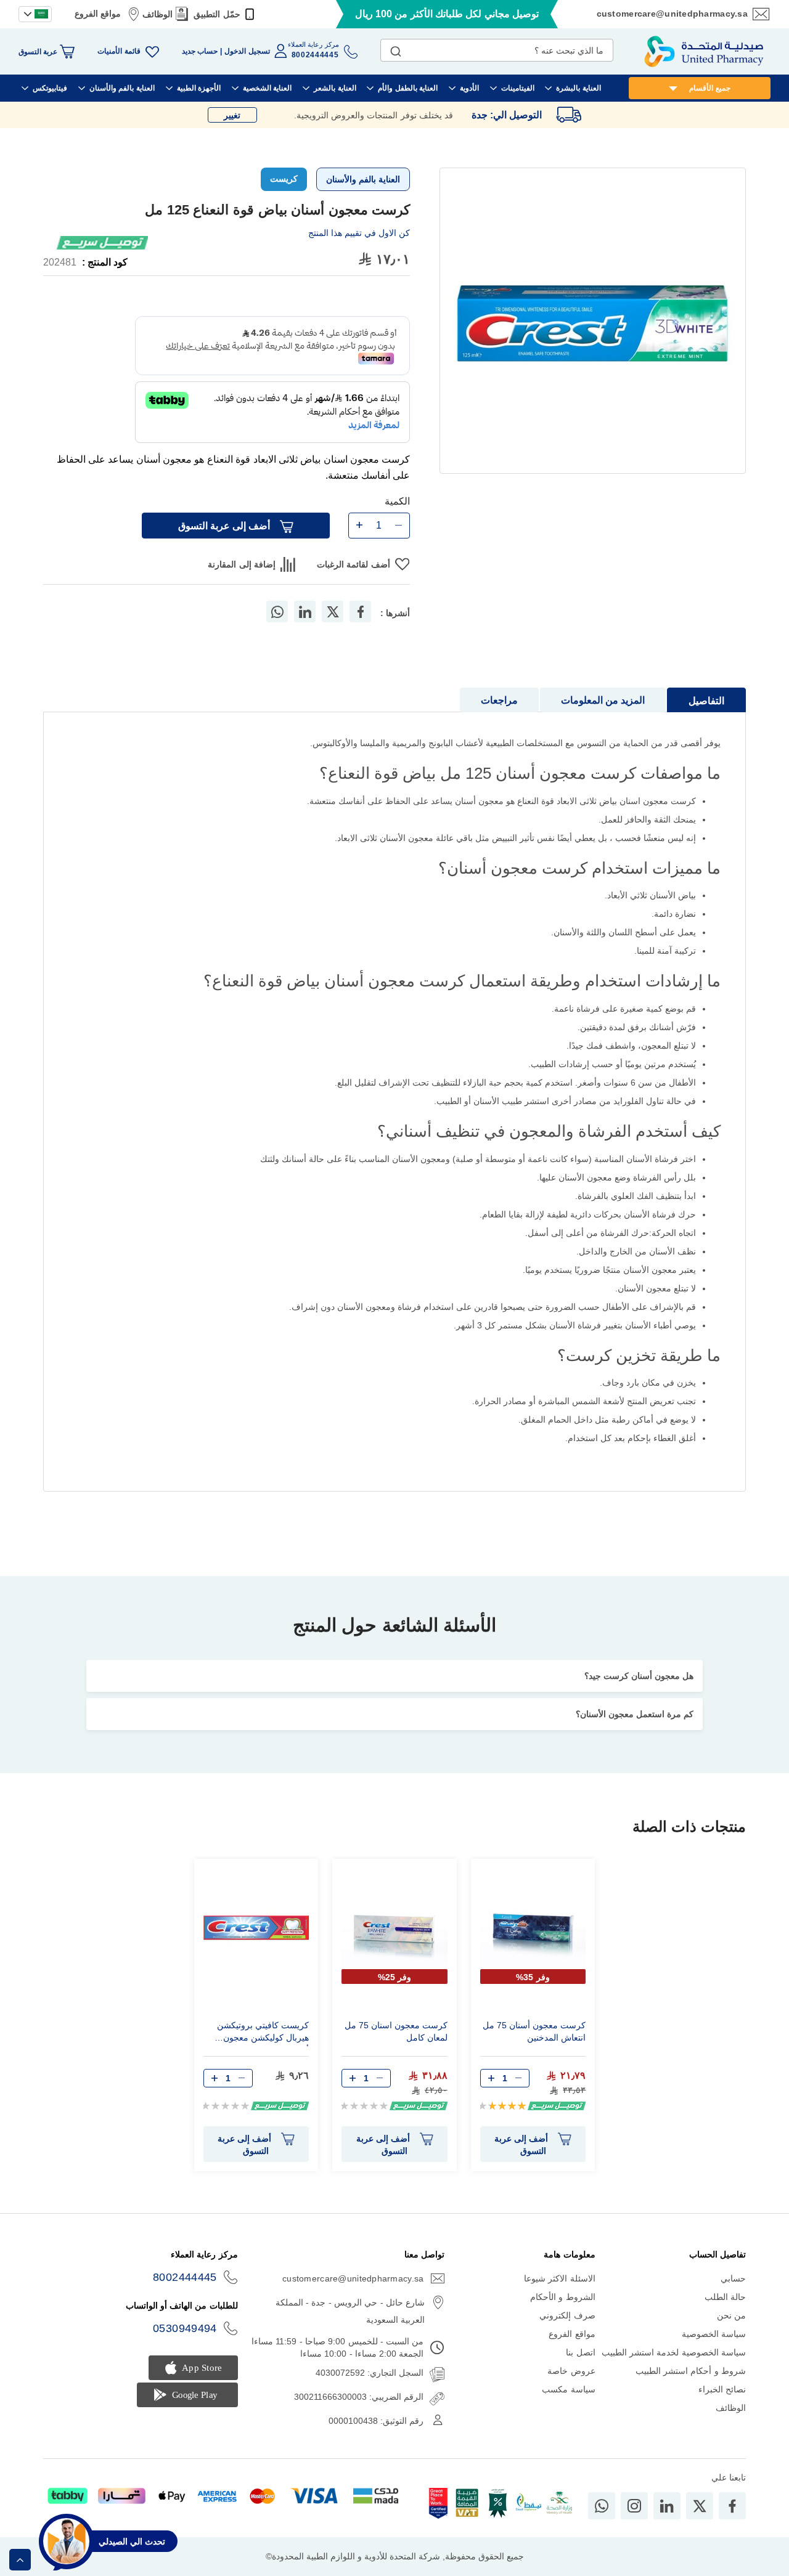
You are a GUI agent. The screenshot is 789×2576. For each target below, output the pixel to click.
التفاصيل (706, 701)
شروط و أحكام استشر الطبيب (691, 2371)
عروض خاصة (571, 2371)
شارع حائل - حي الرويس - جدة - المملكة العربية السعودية (350, 2311)
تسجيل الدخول (247, 51)
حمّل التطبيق (217, 14)
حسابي (733, 2278)
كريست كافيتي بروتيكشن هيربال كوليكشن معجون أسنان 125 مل (263, 2033)
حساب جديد (200, 51)
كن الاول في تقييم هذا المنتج (359, 233)
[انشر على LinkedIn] (305, 611)
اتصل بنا (580, 2352)
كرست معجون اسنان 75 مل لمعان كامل (396, 2031)
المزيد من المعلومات (603, 700)
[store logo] (704, 51)
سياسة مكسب (568, 2389)
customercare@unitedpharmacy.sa (672, 14)
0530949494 (185, 2328)
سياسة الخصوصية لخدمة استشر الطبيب (674, 2352)
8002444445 (185, 2277)
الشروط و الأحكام (563, 2297)
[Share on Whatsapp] (277, 611)
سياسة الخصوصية (714, 2334)
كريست (284, 179)
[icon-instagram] (634, 2506)
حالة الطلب (725, 2297)
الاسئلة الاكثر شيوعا (560, 2278)
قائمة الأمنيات (119, 51)
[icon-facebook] (732, 2506)
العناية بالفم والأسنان (363, 179)
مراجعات (499, 700)
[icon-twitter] (700, 2506)
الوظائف (157, 14)
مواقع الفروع (98, 14)
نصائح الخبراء (722, 2389)
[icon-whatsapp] (602, 2506)
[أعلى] (20, 2560)
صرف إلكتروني (567, 2315)
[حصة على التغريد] (333, 611)
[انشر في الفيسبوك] (361, 611)
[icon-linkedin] (667, 2506)
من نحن (731, 2315)
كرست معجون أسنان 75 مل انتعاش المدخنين (534, 2031)
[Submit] (396, 49)
